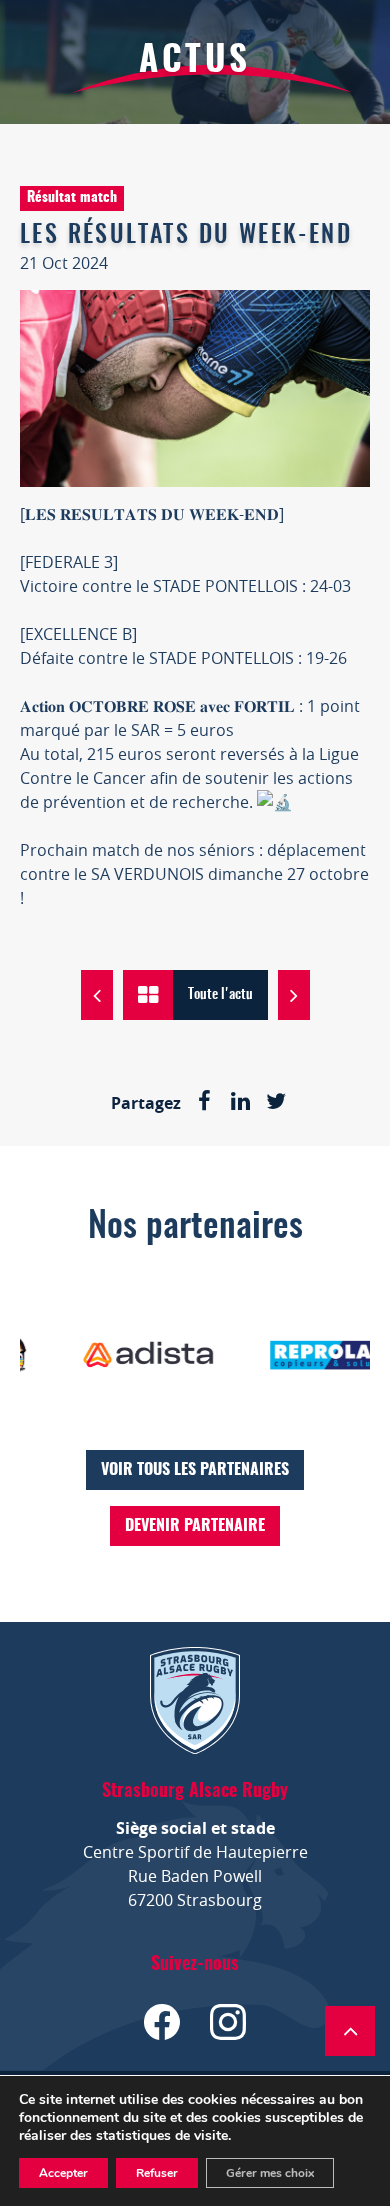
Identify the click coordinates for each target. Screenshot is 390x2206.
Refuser (157, 2173)
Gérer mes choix (270, 2173)
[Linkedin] (240, 1103)
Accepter (63, 2173)
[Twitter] (276, 1103)
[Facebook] (204, 1103)
